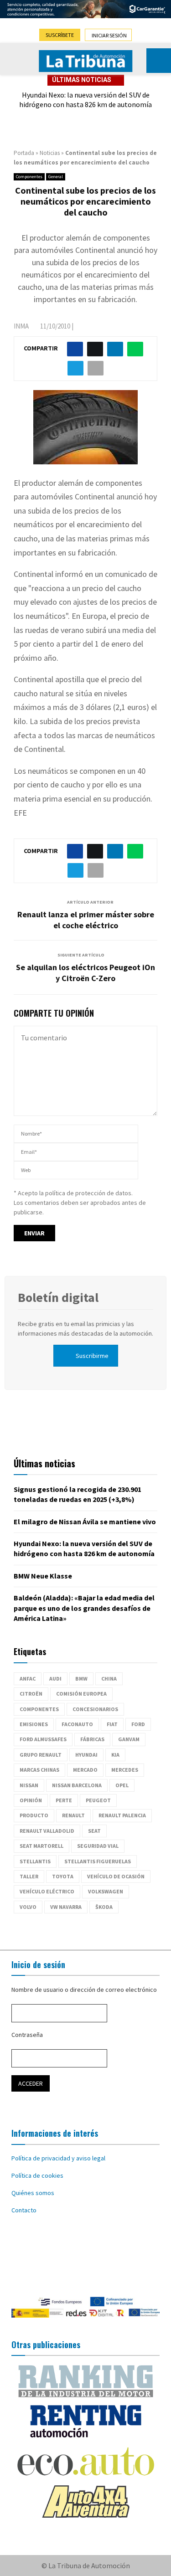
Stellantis (35, 1861)
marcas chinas (39, 1770)
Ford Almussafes (43, 1739)
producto (34, 1815)
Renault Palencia (122, 1815)
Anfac (28, 1679)
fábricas (92, 1739)
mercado (85, 1770)
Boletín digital (58, 1297)
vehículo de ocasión (116, 1876)
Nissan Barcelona (77, 1785)
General (56, 177)
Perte (64, 1800)
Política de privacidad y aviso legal (58, 2158)
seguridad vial (98, 1846)
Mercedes (125, 1770)
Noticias (50, 153)
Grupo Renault (41, 1755)
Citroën (31, 1694)
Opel (122, 1785)
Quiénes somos (33, 2193)
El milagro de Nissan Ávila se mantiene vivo (85, 1522)
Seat (94, 1831)
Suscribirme (92, 1356)
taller (29, 1876)
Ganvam (129, 1739)
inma (21, 326)
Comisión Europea (81, 1694)
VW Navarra (66, 1907)
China (109, 1679)
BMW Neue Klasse (43, 1576)
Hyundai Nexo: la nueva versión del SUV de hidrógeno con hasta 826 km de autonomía (85, 100)
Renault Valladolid (47, 1831)
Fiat (112, 1724)
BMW (81, 1679)
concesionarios (95, 1709)
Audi (55, 1679)
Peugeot (98, 1800)
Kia (115, 1755)
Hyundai (86, 1755)
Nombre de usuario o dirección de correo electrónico (84, 1990)
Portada (24, 153)
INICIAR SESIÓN (109, 35)
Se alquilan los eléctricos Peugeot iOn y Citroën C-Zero (85, 973)
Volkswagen (106, 1891)
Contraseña (27, 2035)
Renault (73, 1815)
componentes (39, 1709)
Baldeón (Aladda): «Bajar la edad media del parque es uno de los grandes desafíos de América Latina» (84, 1608)
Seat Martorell (41, 1846)
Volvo (28, 1907)
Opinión (31, 1800)
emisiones (34, 1724)
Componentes (29, 177)
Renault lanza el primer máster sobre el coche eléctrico (86, 920)
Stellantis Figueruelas (98, 1861)
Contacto (24, 2210)
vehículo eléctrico (47, 1891)
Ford (138, 1724)
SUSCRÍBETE (60, 35)
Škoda (104, 1907)
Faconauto (77, 1724)
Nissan (29, 1785)
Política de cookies (37, 2175)
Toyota (63, 1876)
